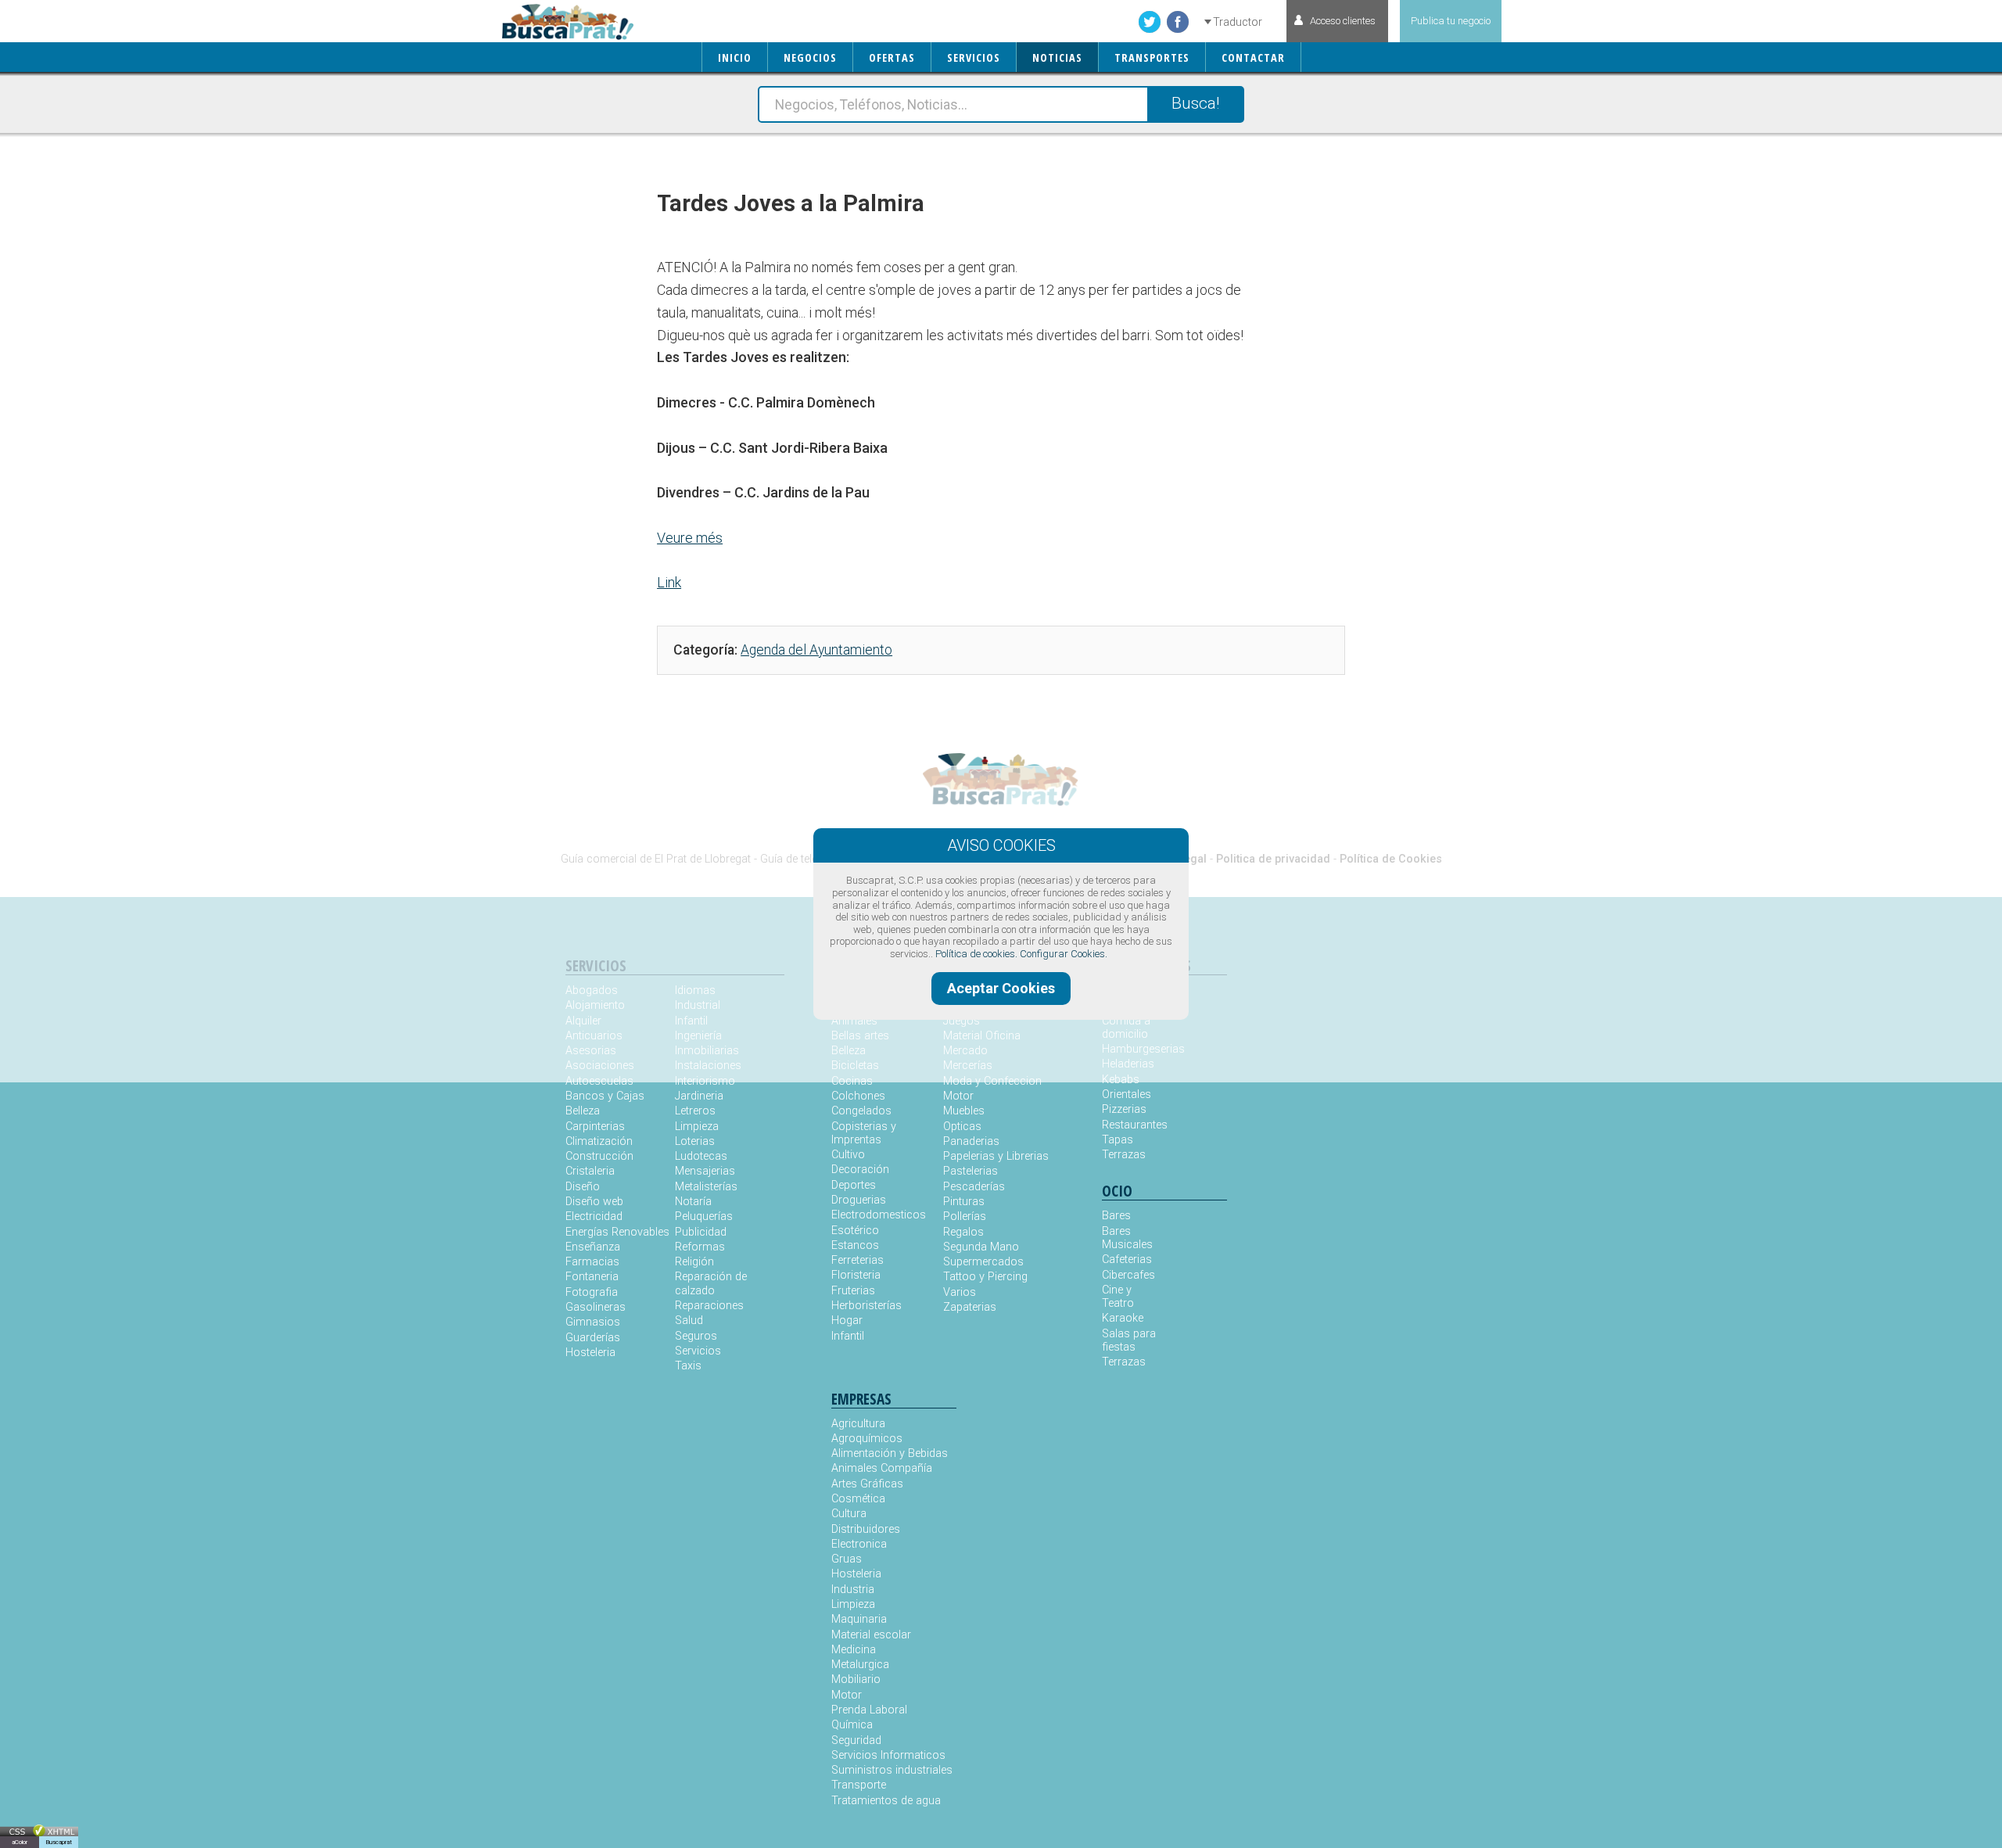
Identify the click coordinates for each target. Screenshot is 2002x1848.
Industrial (698, 1005)
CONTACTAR (1253, 57)
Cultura (849, 1514)
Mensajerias (705, 1171)
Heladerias (1128, 1064)
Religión (694, 1262)
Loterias (695, 1141)
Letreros (695, 1111)
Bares (1116, 1216)
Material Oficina (982, 1036)
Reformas (700, 1247)
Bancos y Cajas (605, 1096)
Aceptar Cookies (1001, 988)
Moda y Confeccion (992, 1081)
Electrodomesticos (879, 1215)
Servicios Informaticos (888, 1755)
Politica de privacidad (1273, 859)
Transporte (859, 1785)
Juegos (962, 1021)
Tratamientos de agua (886, 1801)
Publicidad (701, 1232)
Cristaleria (590, 1171)
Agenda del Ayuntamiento (816, 650)
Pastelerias (971, 1171)
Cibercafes (1128, 1275)
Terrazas (1124, 1155)
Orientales (1127, 1094)
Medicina (854, 1650)
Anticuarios (594, 1036)
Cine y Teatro (1118, 1297)
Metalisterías (706, 1187)
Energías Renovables (617, 1232)
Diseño (583, 1187)
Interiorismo (705, 1081)
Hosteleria (590, 1353)
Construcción (599, 1156)
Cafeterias (1127, 1260)
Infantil (691, 1021)
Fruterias (853, 1291)
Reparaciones (709, 1306)
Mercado (965, 1051)
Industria (853, 1590)
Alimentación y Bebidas (890, 1453)
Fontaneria (592, 1277)
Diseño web (594, 1202)
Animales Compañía (882, 1468)
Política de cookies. (976, 954)
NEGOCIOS (810, 57)
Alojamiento (595, 1005)
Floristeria (856, 1275)
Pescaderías (974, 1187)
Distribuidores (866, 1529)
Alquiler (583, 1021)
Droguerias (859, 1200)
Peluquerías (704, 1216)
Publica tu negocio (1451, 21)
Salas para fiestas (1129, 1340)
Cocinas (852, 1081)
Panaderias (971, 1141)
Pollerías (965, 1216)
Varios (960, 1292)
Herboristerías (866, 1306)
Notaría (693, 1202)
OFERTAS (892, 57)
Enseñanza (593, 1247)
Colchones (858, 1096)
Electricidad (594, 1216)
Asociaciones (600, 1066)
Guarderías (593, 1338)
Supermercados (983, 1262)
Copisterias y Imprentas (864, 1133)
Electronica (859, 1544)
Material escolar (871, 1635)
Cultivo (848, 1155)
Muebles (964, 1111)
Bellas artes (860, 1036)
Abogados (592, 990)
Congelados (861, 1111)
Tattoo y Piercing (985, 1277)
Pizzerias (1124, 1109)
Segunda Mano (981, 1247)
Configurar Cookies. (1064, 954)
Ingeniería (698, 1036)
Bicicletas (855, 1066)
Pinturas (964, 1202)
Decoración (860, 1170)
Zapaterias (970, 1307)
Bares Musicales (1127, 1238)
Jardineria (699, 1096)
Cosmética (858, 1499)
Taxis (688, 1366)
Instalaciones (708, 1066)
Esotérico (855, 1231)
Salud (689, 1321)
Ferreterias (857, 1260)
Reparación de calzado (711, 1283)
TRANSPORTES (1152, 57)
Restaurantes (1133, 1125)
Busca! (1195, 103)
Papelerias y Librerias (996, 1156)
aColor (20, 1842)
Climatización (599, 1141)
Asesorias (591, 1051)
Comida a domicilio (1126, 1028)
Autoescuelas (599, 1081)
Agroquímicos (867, 1439)
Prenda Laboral (869, 1710)
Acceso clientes (1343, 21)
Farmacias (592, 1262)
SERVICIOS (974, 57)
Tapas (1118, 1140)
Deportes (854, 1185)
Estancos (855, 1245)
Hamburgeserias (1133, 1049)
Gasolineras (596, 1307)
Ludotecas (701, 1156)
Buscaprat (59, 1842)
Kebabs (1121, 1080)
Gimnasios (593, 1322)
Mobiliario (856, 1679)
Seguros (696, 1336)
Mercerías (968, 1066)
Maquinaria (859, 1619)
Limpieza (697, 1127)
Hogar (847, 1321)
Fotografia (592, 1292)
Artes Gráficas (867, 1484)
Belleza (583, 1111)
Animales (854, 1021)
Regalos (963, 1232)
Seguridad (856, 1740)
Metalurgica (860, 1665)
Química (852, 1725)
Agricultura (858, 1424)
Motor (958, 1096)
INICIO (735, 57)
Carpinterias (595, 1127)
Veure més (690, 538)
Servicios (698, 1351)
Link (669, 582)
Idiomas (695, 990)
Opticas (962, 1127)
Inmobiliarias (707, 1051)
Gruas (847, 1559)
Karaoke (1123, 1318)
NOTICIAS (1057, 57)
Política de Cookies (1391, 859)
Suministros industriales (892, 1770)
